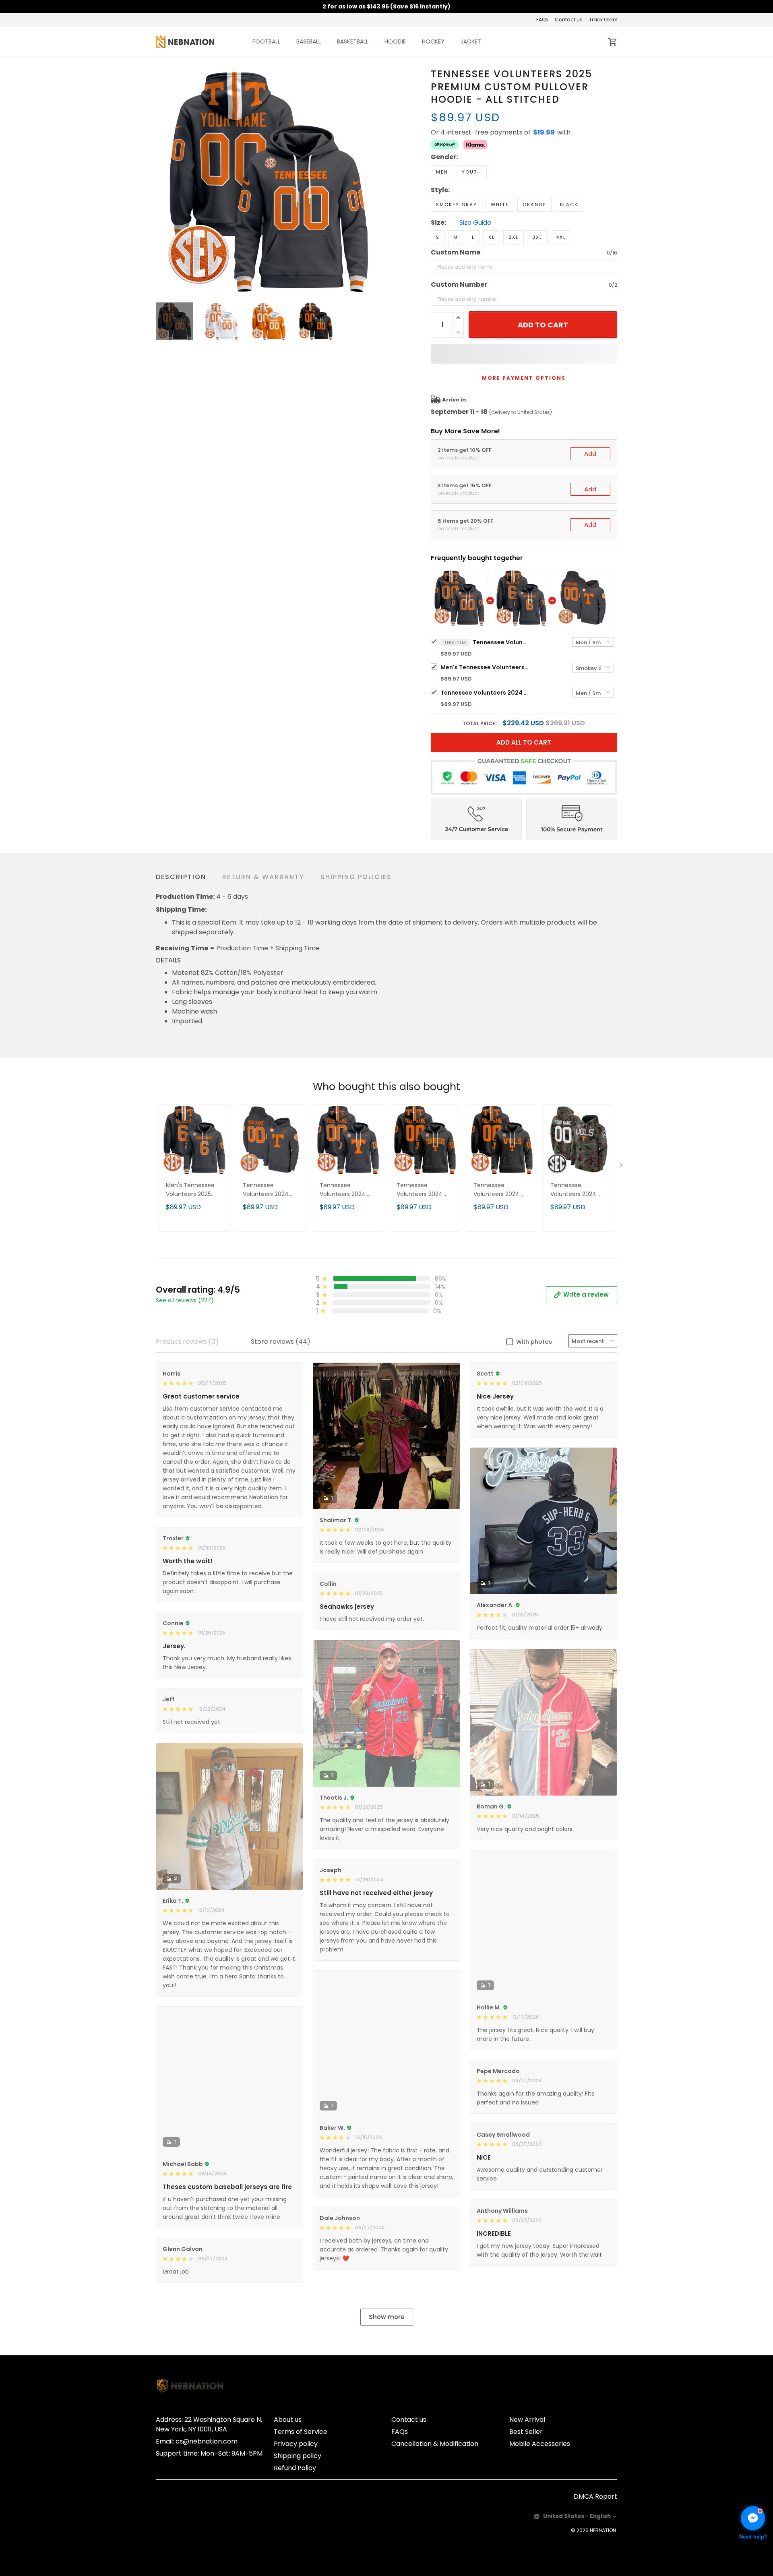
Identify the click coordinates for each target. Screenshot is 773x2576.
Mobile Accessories (540, 2444)
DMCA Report (595, 2496)
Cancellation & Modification (435, 2444)
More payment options (524, 378)
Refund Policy (295, 2468)
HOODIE (395, 41)
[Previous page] (162, 180)
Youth (472, 172)
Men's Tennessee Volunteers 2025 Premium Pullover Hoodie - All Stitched (485, 667)
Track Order (603, 20)
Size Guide (475, 223)
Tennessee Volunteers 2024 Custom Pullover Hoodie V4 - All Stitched (420, 1190)
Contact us (569, 20)
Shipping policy (298, 2456)
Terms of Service (301, 2432)
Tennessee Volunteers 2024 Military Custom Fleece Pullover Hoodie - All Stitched (573, 1190)
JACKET (471, 41)
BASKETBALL (353, 41)
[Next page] (375, 180)
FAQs (542, 20)
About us (288, 2420)
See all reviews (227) (185, 1300)
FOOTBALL (266, 41)
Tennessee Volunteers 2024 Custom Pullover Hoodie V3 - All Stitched (497, 1190)
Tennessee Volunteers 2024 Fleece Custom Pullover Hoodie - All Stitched (485, 693)
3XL (537, 237)
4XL (561, 237)
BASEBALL (309, 41)
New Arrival (527, 2420)
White (500, 205)
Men (442, 172)
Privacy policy (296, 2444)
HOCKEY (433, 41)
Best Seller (526, 2432)
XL (492, 237)
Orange (534, 205)
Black (569, 205)
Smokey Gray (457, 205)
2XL (514, 237)
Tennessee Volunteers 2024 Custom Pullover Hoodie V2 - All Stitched (343, 1190)
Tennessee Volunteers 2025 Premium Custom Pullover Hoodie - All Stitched (501, 642)
